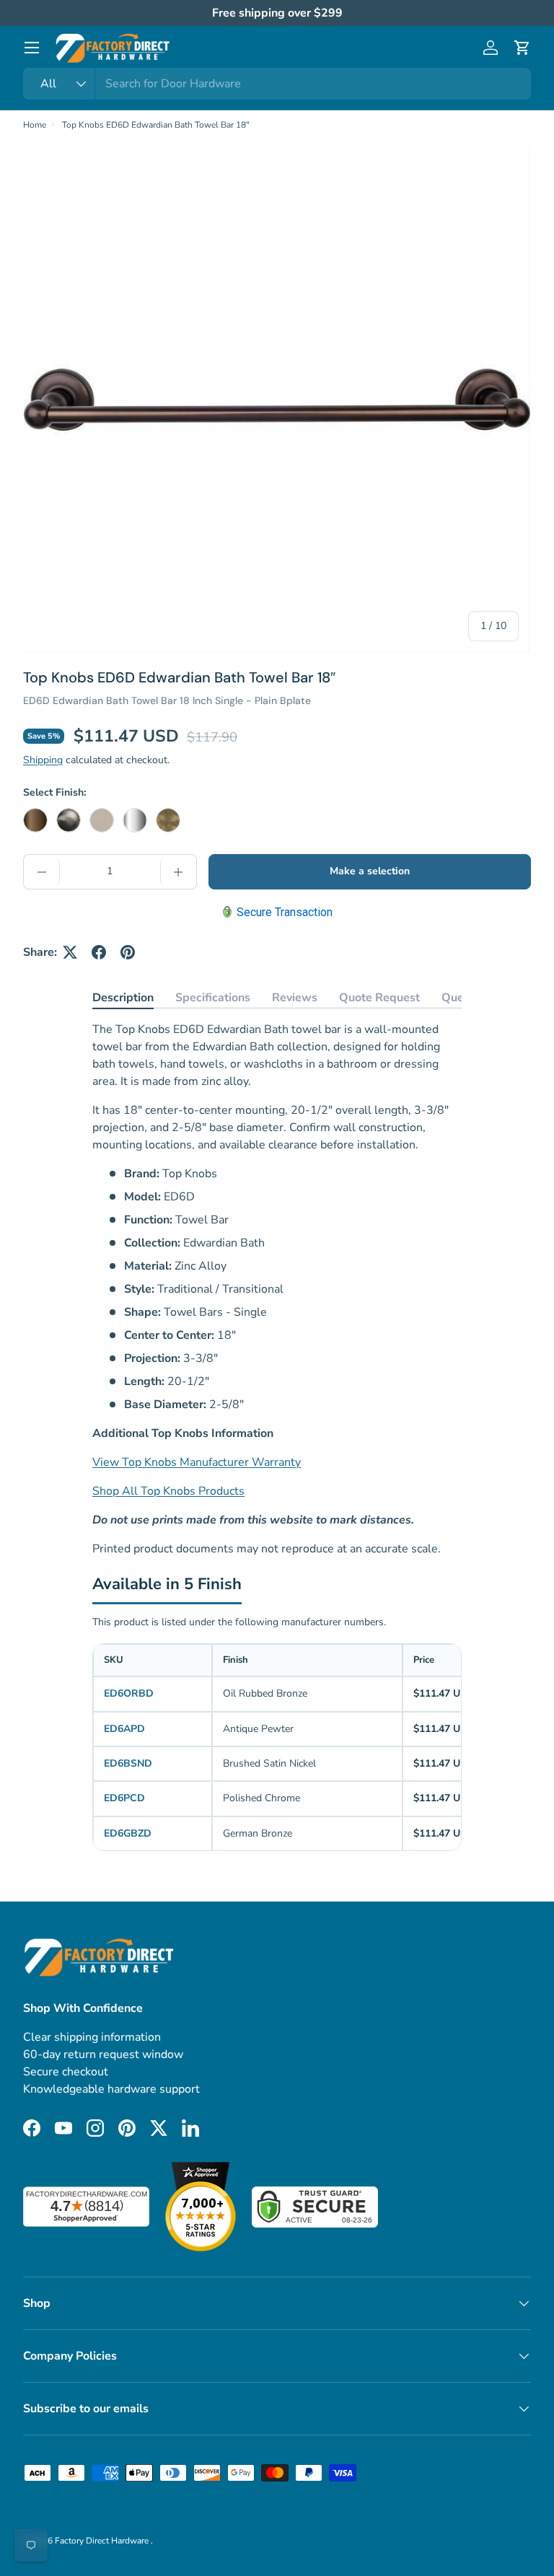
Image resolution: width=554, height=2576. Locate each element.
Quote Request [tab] (379, 998)
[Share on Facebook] (99, 952)
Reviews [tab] (295, 998)
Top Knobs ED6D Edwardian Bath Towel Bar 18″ (156, 125)
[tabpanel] (277, 1289)
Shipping (43, 760)
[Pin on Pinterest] (128, 952)
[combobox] (277, 84)
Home (35, 125)
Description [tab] (123, 998)
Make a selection (370, 871)
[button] (522, 48)
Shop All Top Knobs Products (168, 1491)
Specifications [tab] (213, 998)
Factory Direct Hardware (103, 2541)
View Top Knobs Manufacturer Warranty (197, 1462)
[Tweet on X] (70, 952)
